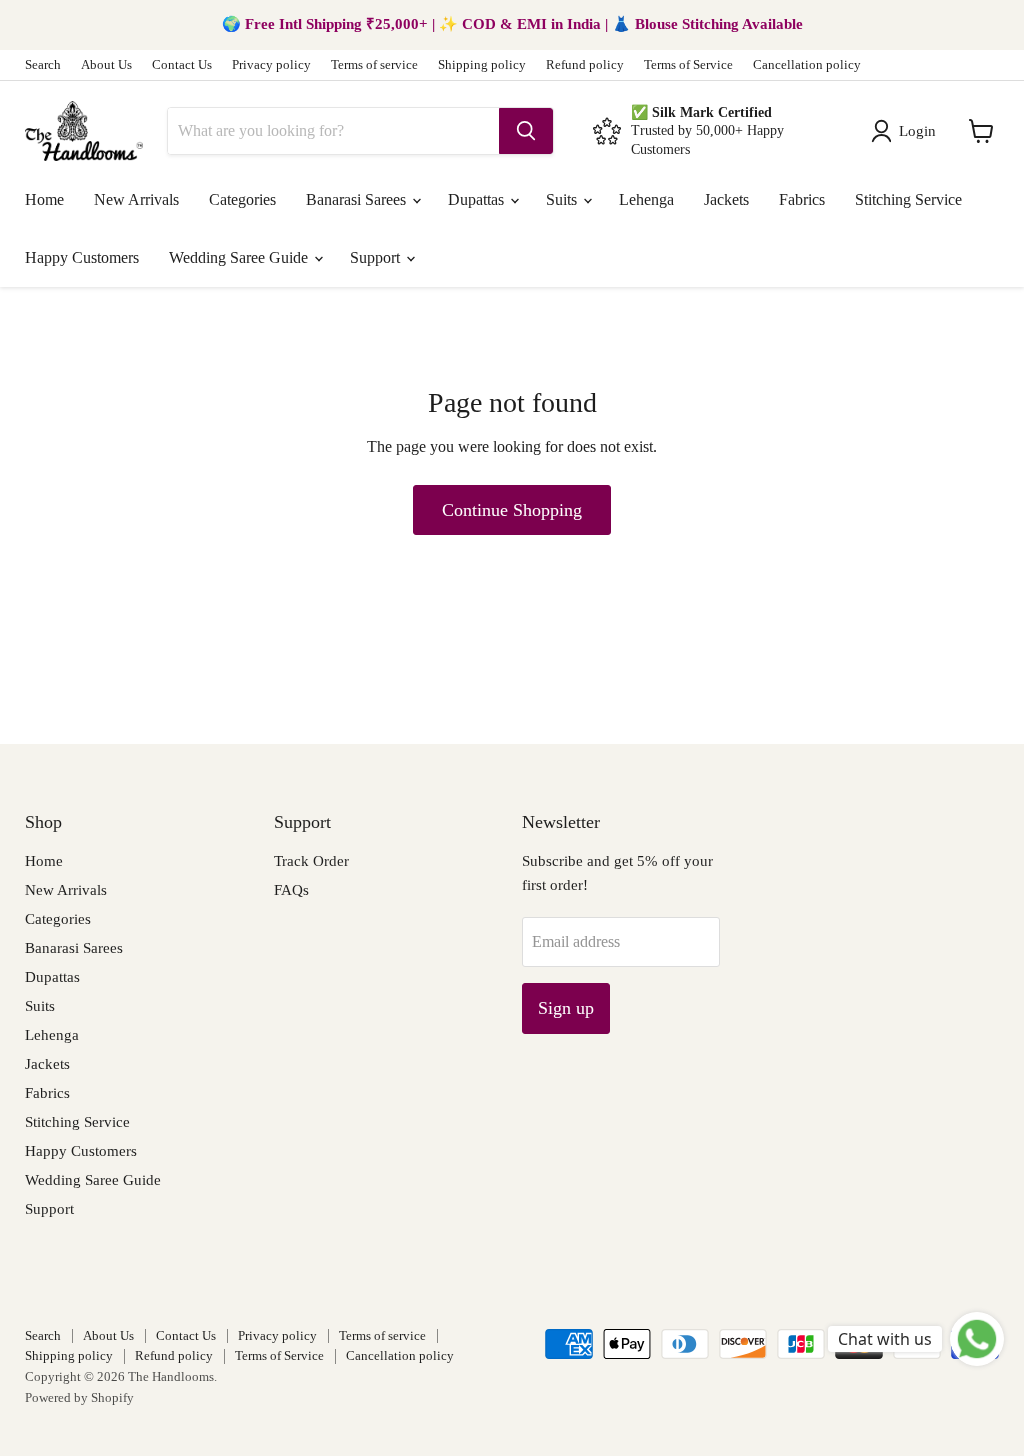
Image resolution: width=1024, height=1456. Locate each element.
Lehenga (646, 199)
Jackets (726, 199)
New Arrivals (136, 199)
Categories (242, 199)
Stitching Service (908, 199)
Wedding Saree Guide (240, 257)
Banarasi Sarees (358, 199)
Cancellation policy (807, 65)
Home (44, 199)
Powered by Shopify (79, 1397)
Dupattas (478, 199)
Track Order (311, 861)
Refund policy (585, 65)
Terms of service (374, 65)
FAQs (291, 890)
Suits (563, 199)
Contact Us (182, 65)
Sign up (566, 1008)
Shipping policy (482, 65)
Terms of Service (688, 65)
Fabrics (802, 199)
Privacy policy (271, 65)
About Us (106, 65)
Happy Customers (82, 257)
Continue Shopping (512, 510)
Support (377, 257)
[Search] (526, 131)
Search (43, 65)
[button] (907, 131)
